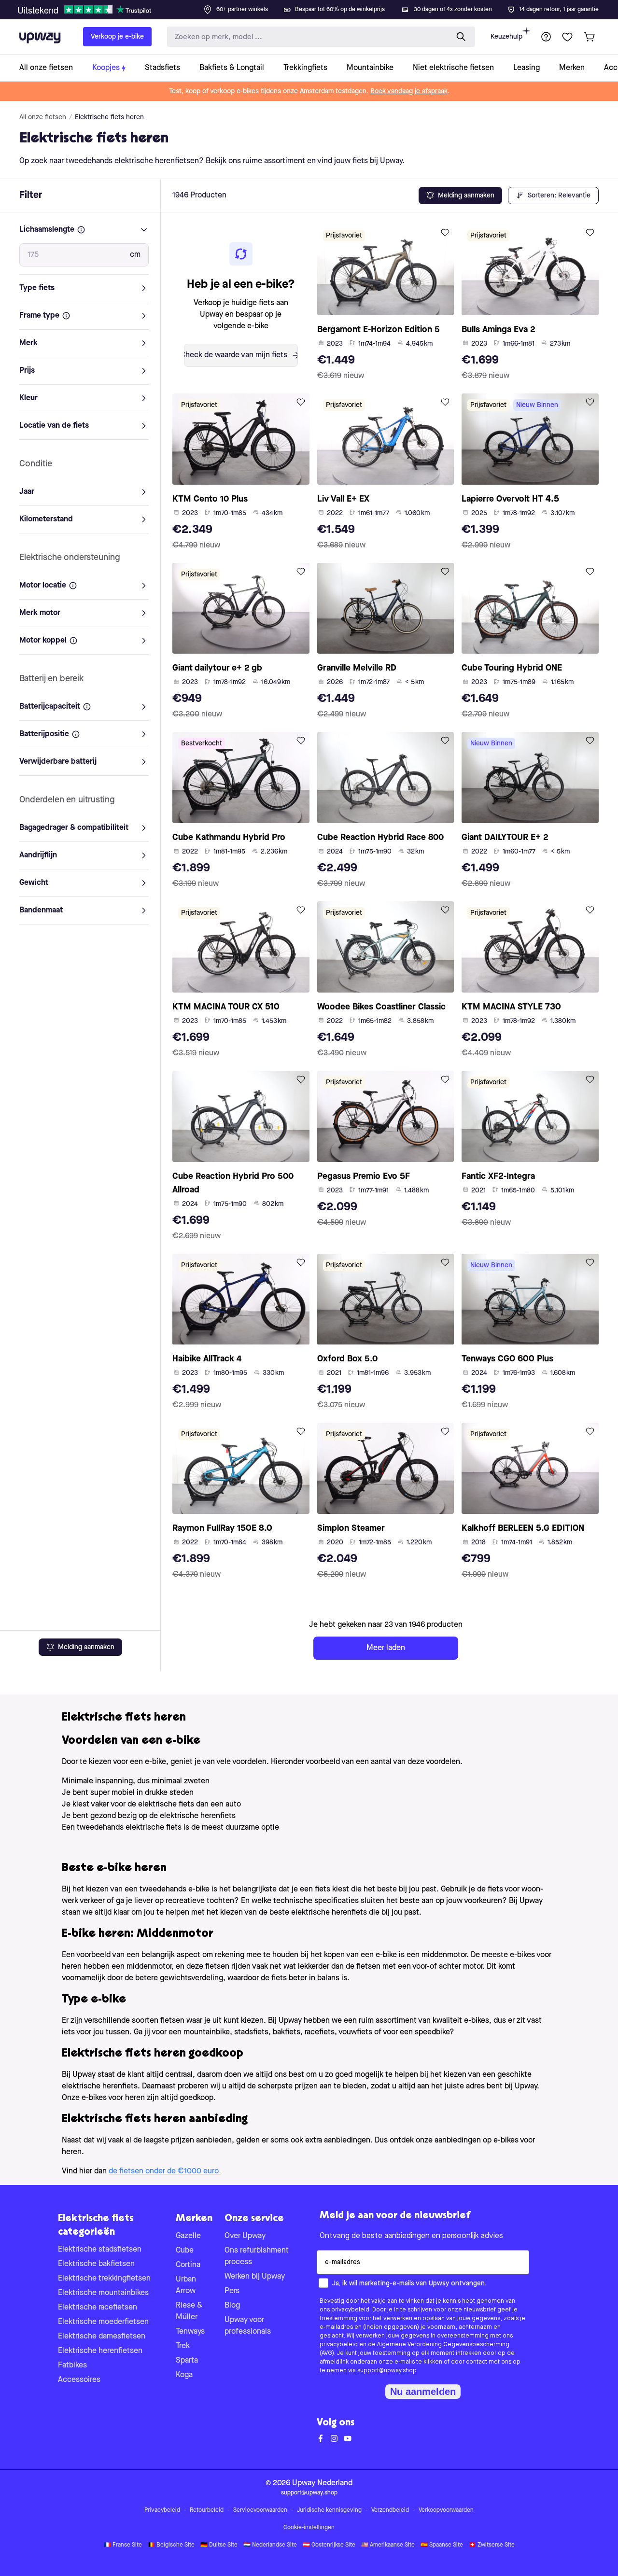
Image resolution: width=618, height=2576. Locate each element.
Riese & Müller (189, 2311)
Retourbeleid (207, 2510)
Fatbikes (72, 2366)
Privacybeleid (162, 2510)
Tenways (190, 2332)
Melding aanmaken (86, 1647)
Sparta (187, 2361)
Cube (185, 2251)
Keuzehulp (506, 37)
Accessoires (79, 2380)
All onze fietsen (43, 117)
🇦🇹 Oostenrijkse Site (329, 2545)
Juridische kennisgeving (329, 2510)
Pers (232, 2291)
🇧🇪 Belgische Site (171, 2545)
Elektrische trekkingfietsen (104, 2279)
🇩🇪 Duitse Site (219, 2545)
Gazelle (188, 2236)
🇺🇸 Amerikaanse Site (388, 2545)
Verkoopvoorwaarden (446, 2510)
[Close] (317, 7)
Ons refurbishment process (257, 2256)
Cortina (188, 2265)
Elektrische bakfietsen (96, 2264)
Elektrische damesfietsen (102, 2337)
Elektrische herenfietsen (100, 2351)
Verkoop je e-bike (117, 37)
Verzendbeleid (390, 2510)
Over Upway (245, 2236)
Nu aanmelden (423, 2392)
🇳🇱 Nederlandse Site (270, 2545)
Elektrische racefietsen (98, 2308)
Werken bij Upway (255, 2277)
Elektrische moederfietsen (103, 2322)
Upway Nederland (322, 2483)
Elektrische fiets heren (109, 117)
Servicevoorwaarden (260, 2510)
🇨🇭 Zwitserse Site (492, 2545)
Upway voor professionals (248, 2326)
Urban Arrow (186, 2285)
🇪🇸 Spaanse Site (442, 2545)
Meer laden (386, 1648)
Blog (232, 2306)
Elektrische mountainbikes (103, 2293)
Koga (184, 2375)
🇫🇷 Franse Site (123, 2545)
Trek (183, 2346)
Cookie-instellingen (309, 2528)
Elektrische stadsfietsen (100, 2250)
